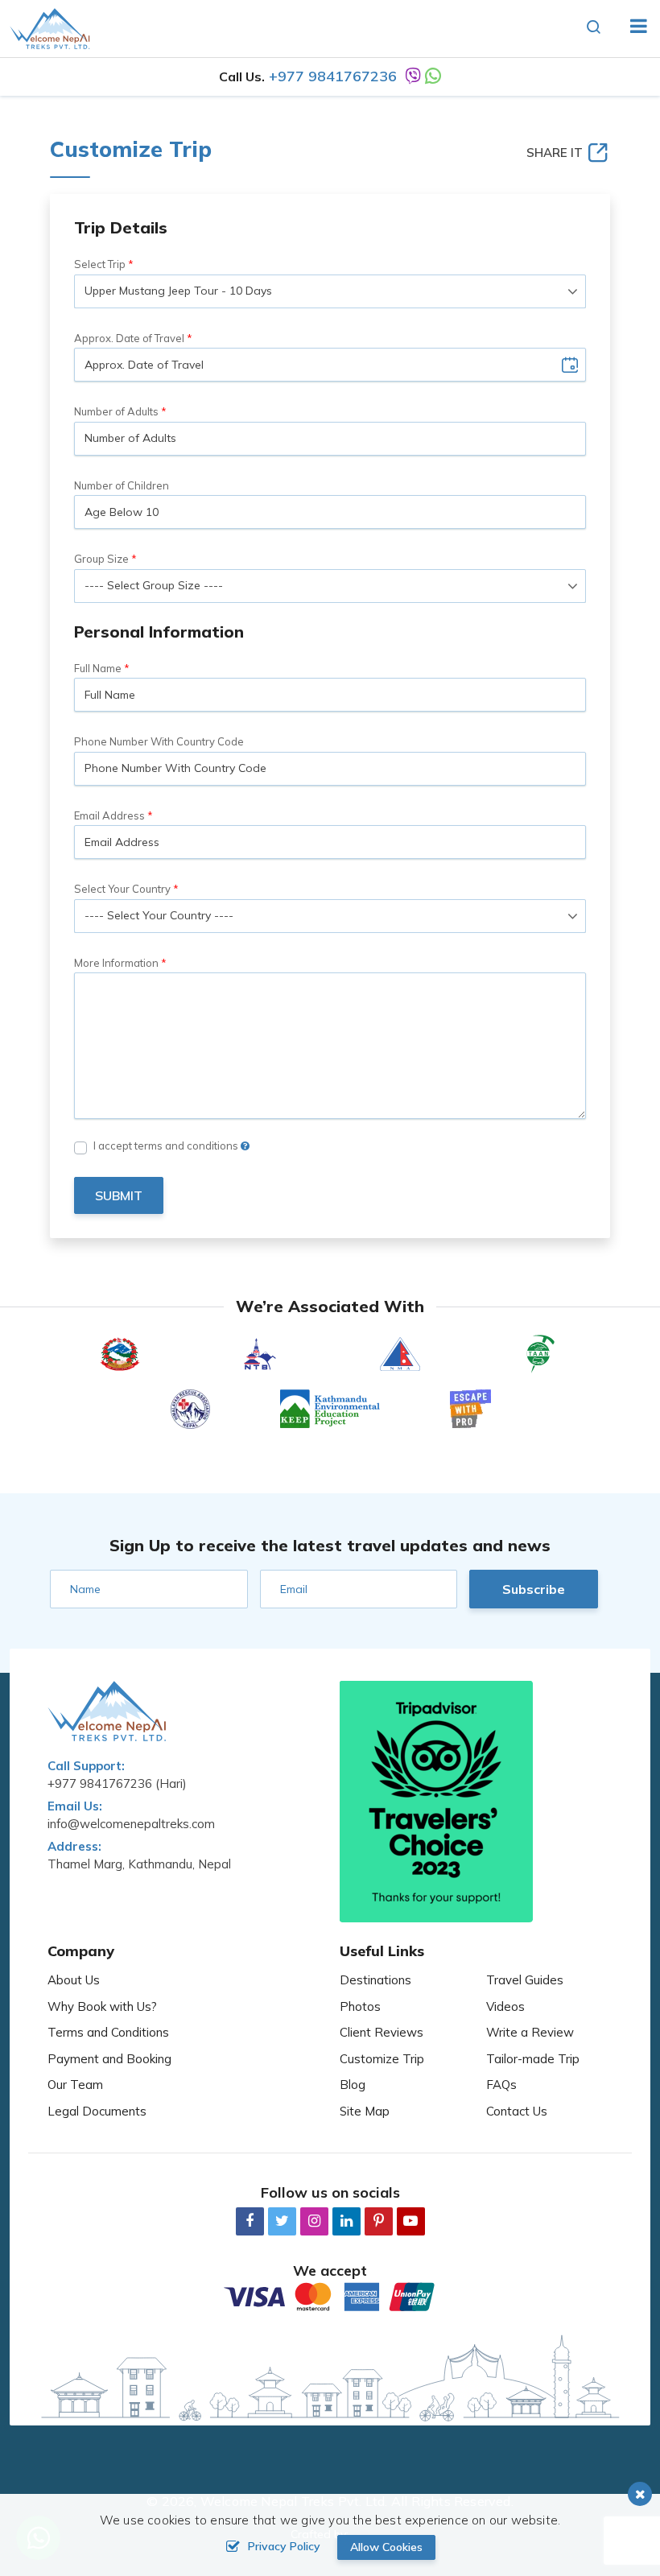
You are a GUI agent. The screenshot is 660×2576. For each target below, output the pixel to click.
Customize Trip (382, 2059)
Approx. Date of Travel (129, 338)
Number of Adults (116, 411)
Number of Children (122, 485)
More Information (116, 963)
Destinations (375, 1980)
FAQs (501, 2085)
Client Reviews (382, 2032)
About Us (74, 1980)
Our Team (75, 2085)
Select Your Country (122, 889)
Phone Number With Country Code (159, 741)
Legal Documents (97, 2111)
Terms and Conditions (108, 2032)
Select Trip (100, 264)
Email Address (109, 815)
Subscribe (534, 1589)
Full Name (98, 668)
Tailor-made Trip (533, 2059)
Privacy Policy (284, 2546)
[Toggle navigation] (632, 28)
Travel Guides (525, 1980)
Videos (505, 2006)
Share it (555, 153)
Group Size (101, 559)
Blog (353, 2085)
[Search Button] (594, 28)
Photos (360, 2006)
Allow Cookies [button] (386, 2547)
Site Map (365, 2111)
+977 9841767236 (333, 76)
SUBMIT (119, 1195)
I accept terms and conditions (167, 1146)
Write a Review (530, 2032)
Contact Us (517, 2111)
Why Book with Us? (102, 2006)
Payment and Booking (109, 2059)
